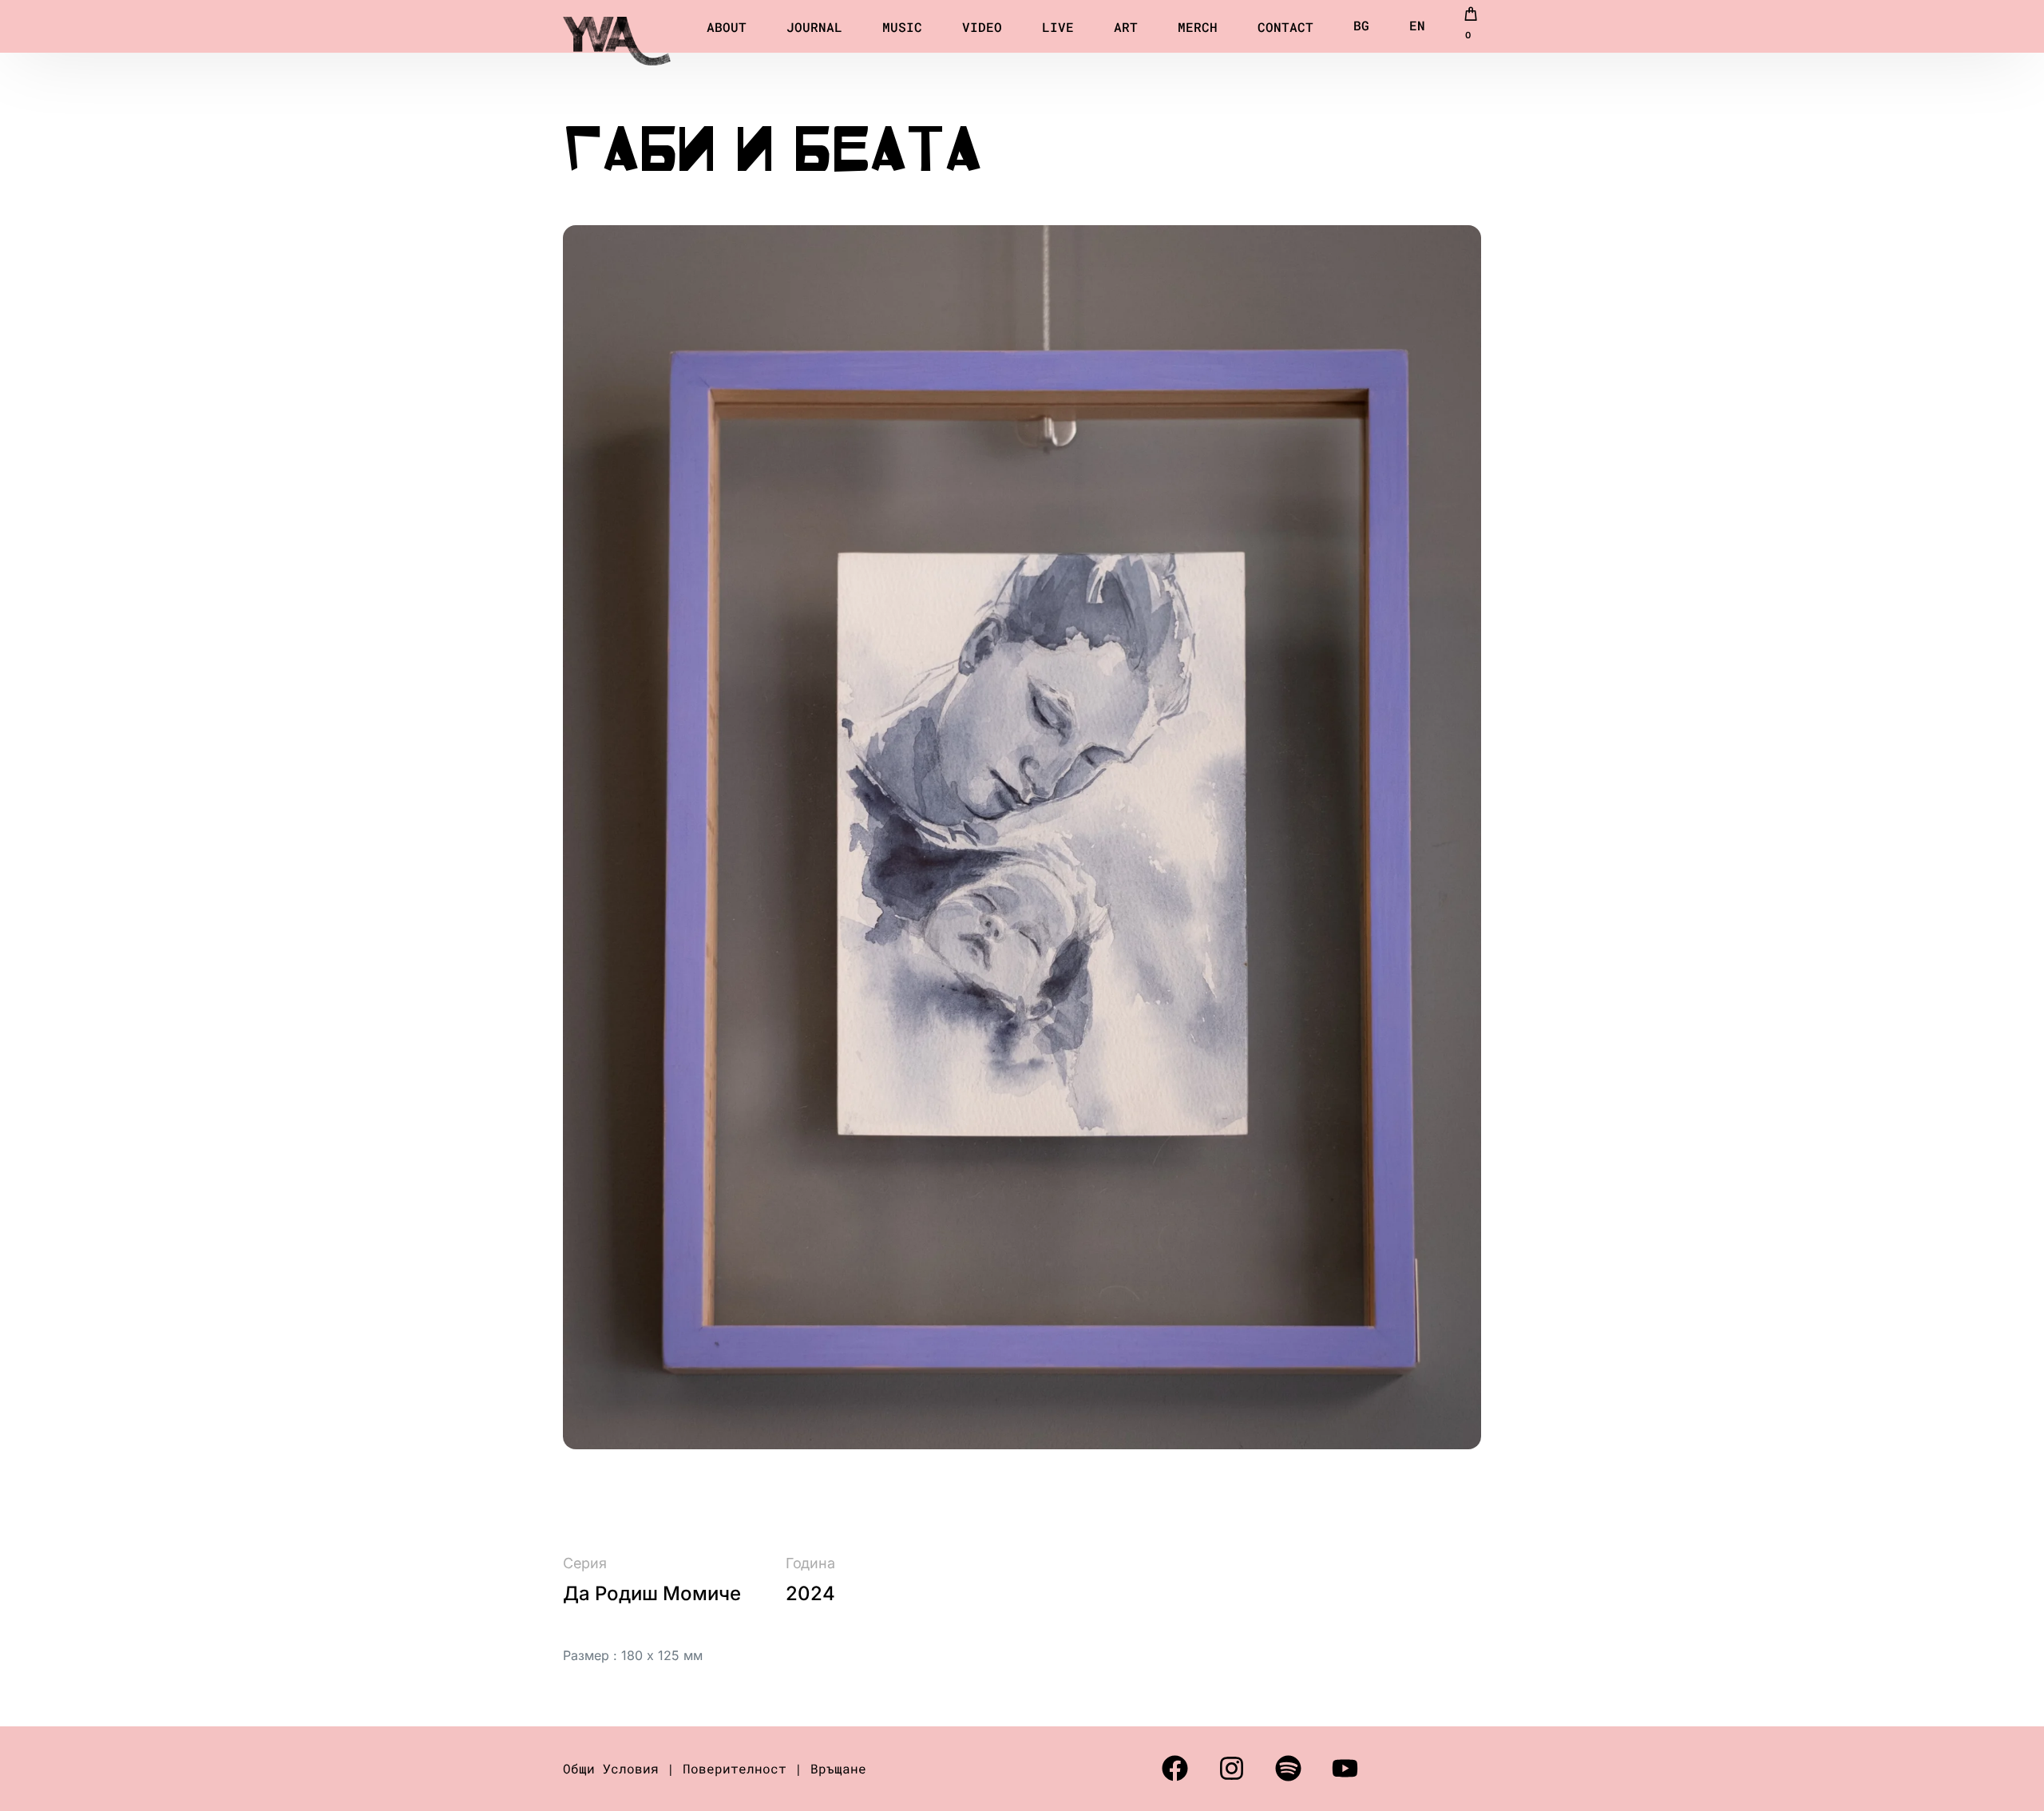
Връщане (838, 1768)
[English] (1417, 26)
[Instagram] (1231, 1769)
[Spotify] (1288, 1769)
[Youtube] (1345, 1769)
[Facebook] (1175, 1769)
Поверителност (735, 1768)
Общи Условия (611, 1768)
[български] (1361, 26)
